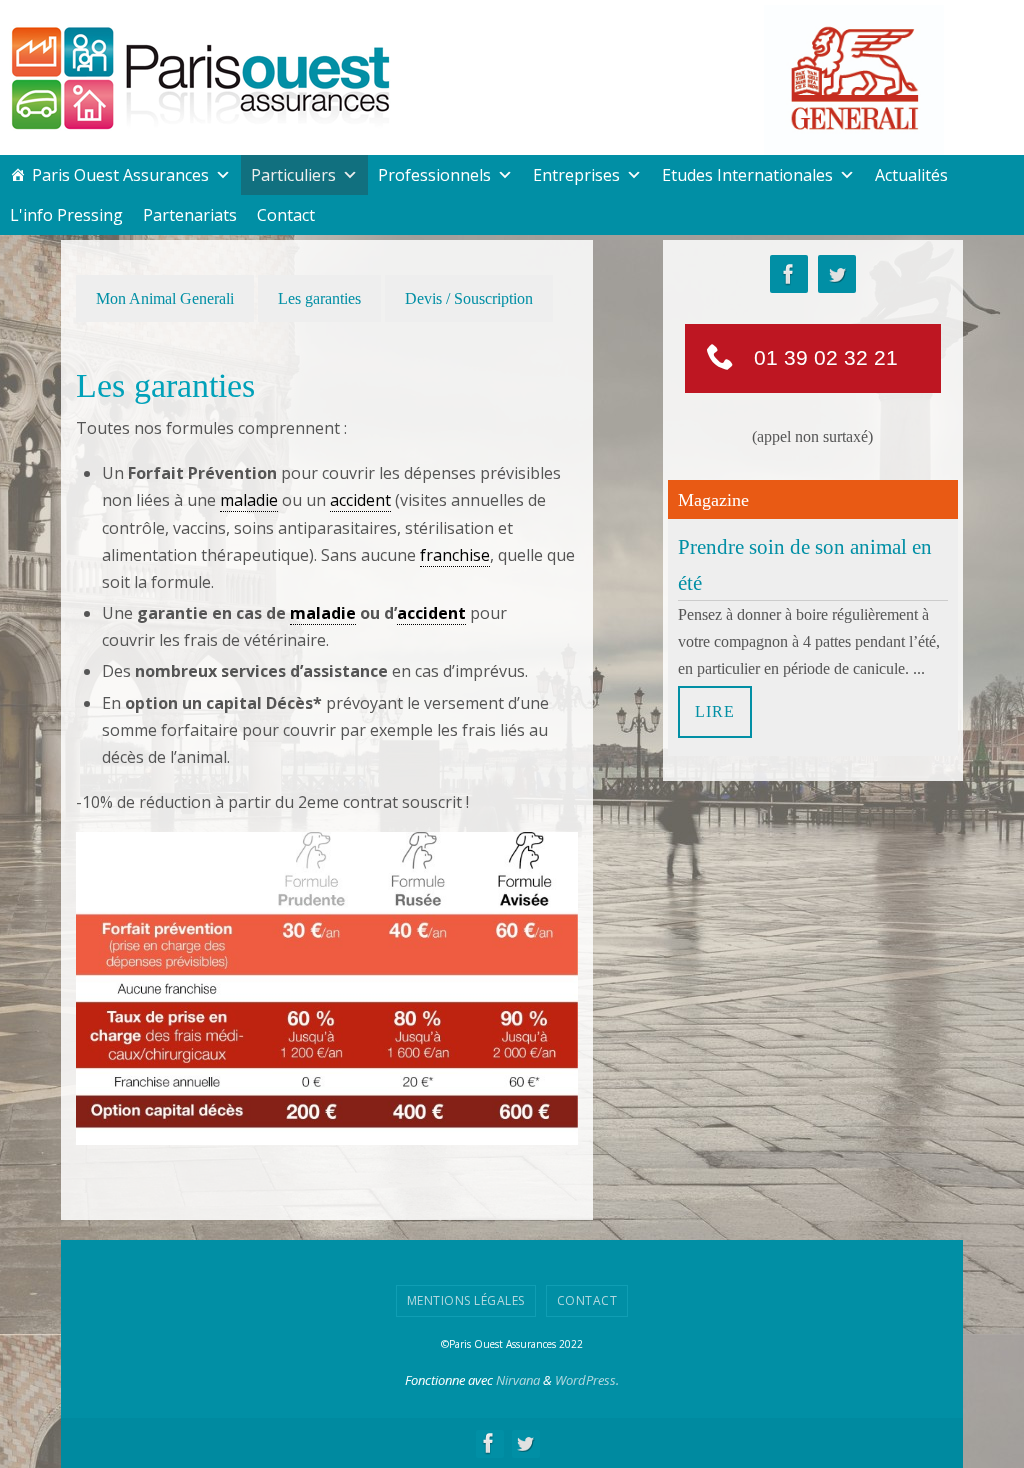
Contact (286, 215)
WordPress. (587, 1380)
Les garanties (319, 298)
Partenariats (190, 215)
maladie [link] (249, 500)
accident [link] (360, 500)
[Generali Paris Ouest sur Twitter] (837, 274)
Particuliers (293, 175)
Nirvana (518, 1380)
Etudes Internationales (747, 175)
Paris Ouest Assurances (120, 175)
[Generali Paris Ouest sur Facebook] (789, 274)
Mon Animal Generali (165, 298)
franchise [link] (455, 555)
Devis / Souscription (469, 298)
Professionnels (434, 175)
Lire (715, 706)
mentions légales (466, 1300)
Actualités (911, 175)
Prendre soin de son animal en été (805, 560)
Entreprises (576, 175)
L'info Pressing (66, 215)
